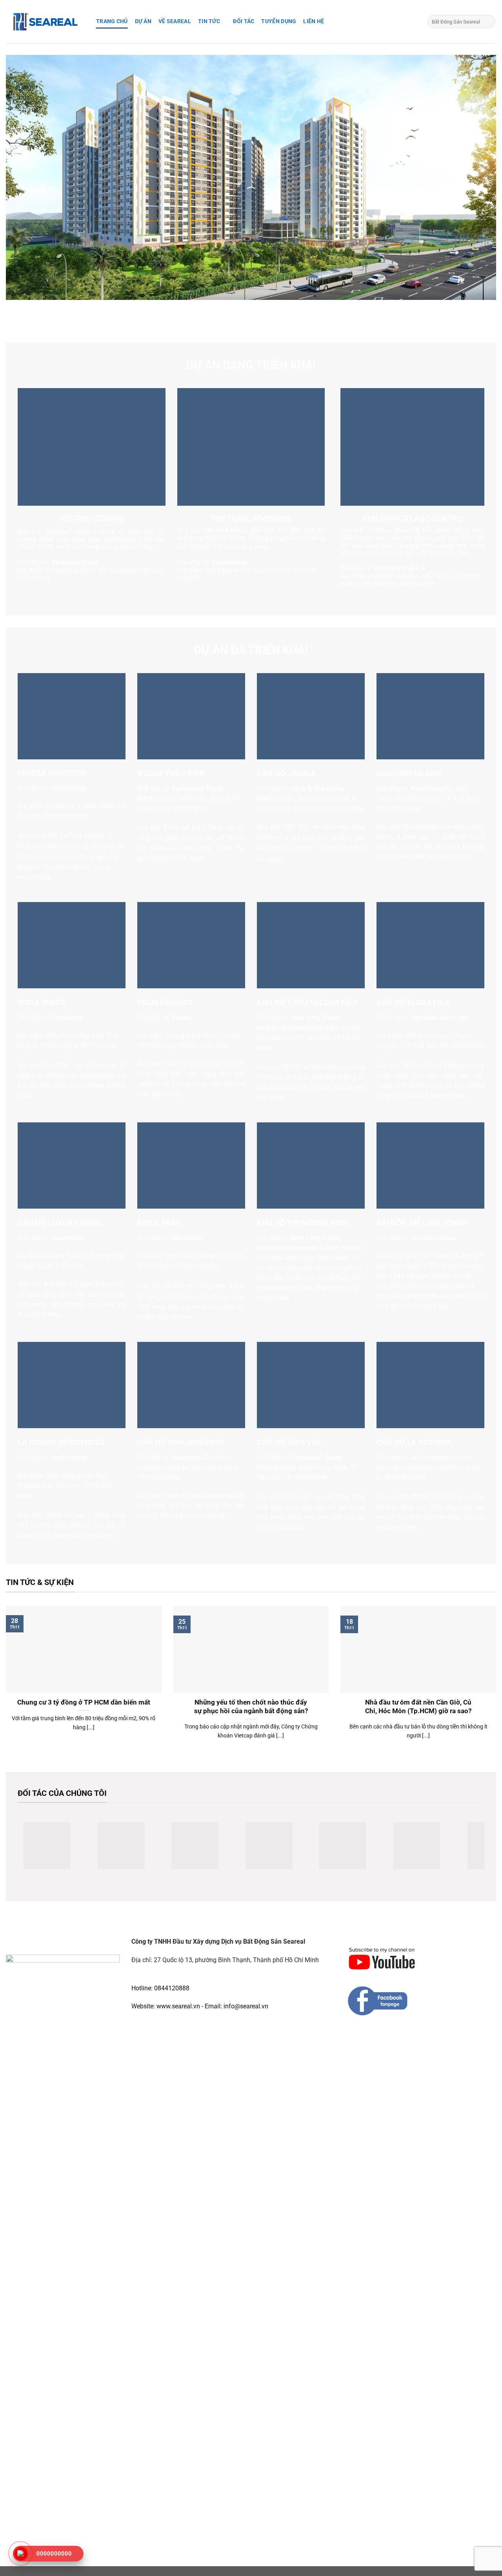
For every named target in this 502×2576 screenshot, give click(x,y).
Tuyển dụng (279, 21)
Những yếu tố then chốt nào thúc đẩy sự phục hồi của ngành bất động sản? (251, 1707)
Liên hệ (314, 21)
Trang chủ (112, 21)
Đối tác (244, 21)
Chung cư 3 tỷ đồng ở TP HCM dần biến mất (84, 1702)
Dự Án (143, 21)
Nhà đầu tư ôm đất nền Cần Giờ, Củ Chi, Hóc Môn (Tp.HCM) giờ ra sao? (418, 1707)
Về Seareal (175, 21)
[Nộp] (488, 22)
